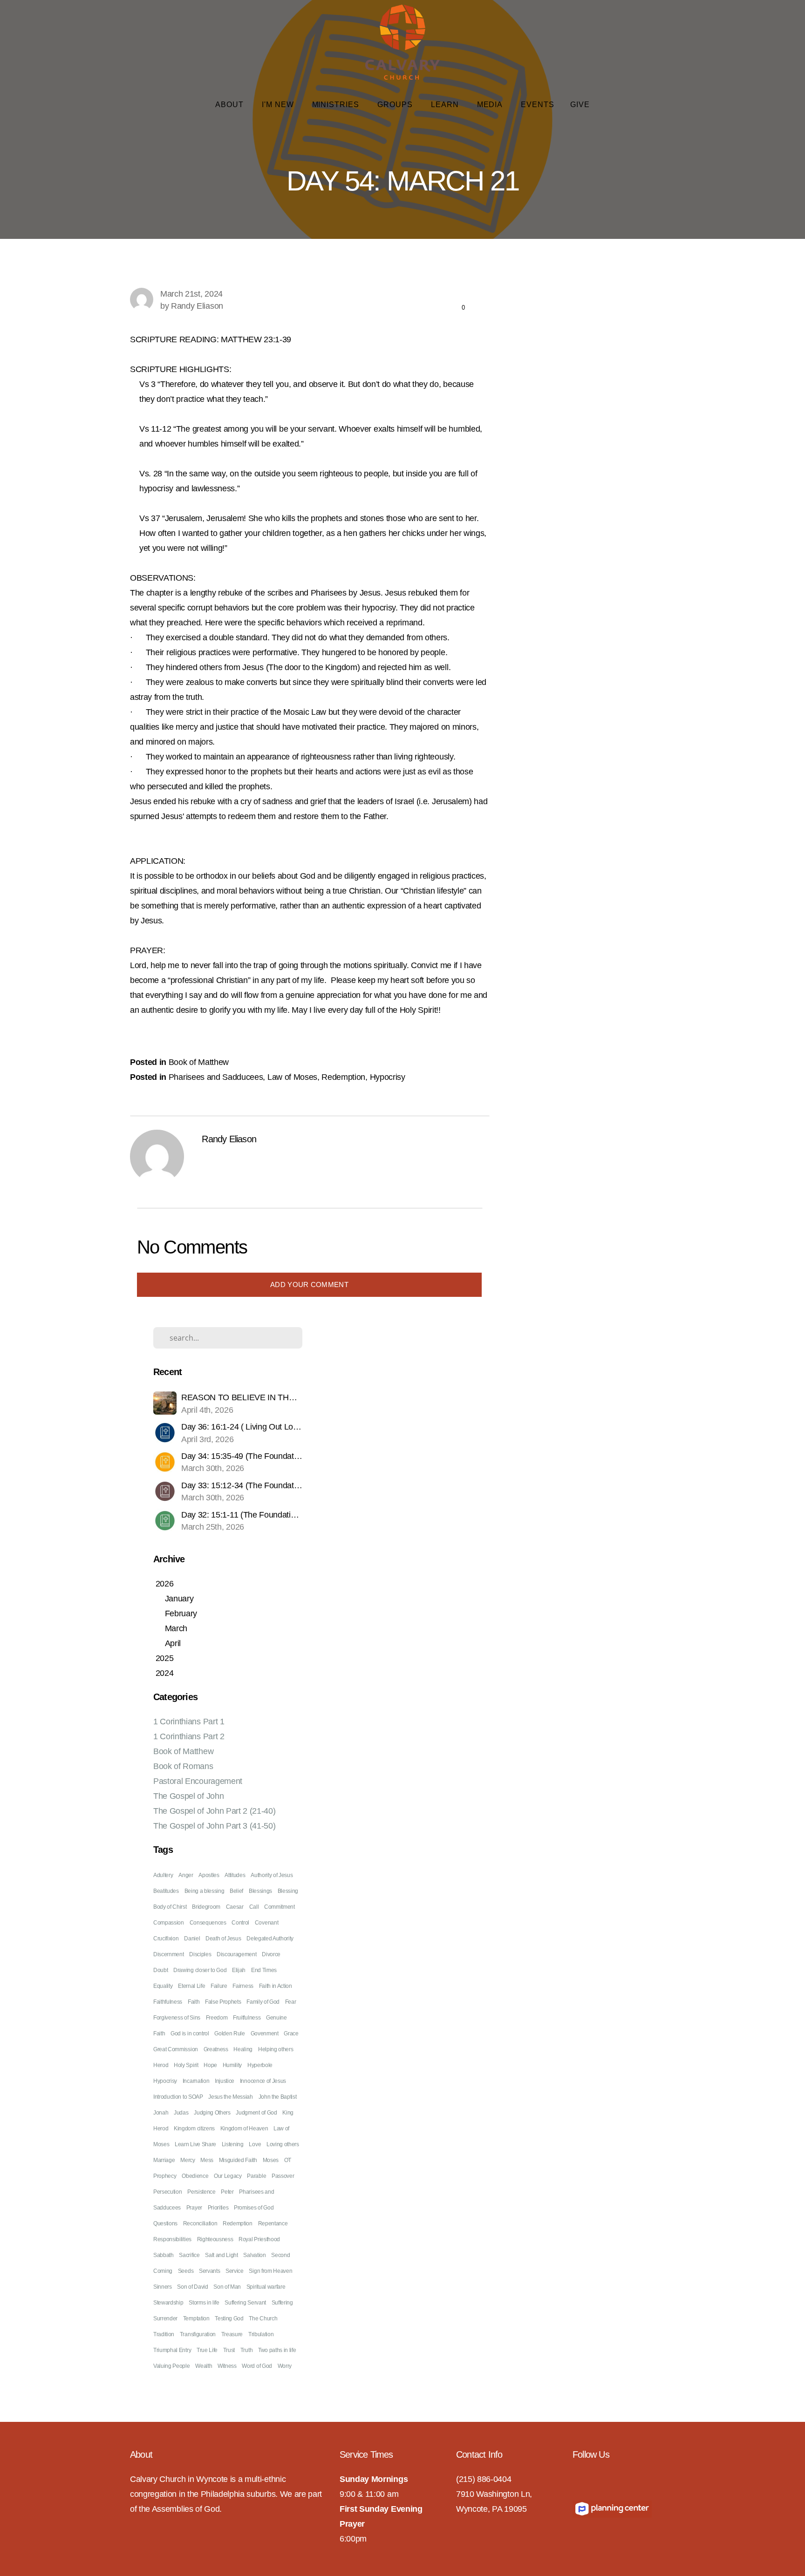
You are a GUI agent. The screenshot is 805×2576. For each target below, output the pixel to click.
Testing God (229, 2318)
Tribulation (261, 2334)
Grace (291, 2034)
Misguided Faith (238, 2160)
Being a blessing (205, 1891)
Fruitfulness (247, 2018)
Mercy (188, 2160)
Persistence (201, 2192)
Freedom (217, 2018)
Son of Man (227, 2287)
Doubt (160, 1970)
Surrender (165, 2318)
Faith (194, 2002)
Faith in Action (276, 1986)
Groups (396, 105)
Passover (283, 2176)
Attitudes (235, 1875)
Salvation (254, 2255)
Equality (163, 1986)
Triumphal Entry (172, 2350)
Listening (233, 2144)
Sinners (163, 2287)
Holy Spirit (186, 2065)
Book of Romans (183, 1766)
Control (240, 1923)
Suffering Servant (245, 2303)
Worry (285, 2366)
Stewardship (168, 2303)
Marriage (164, 2160)
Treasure (232, 2334)
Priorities (218, 2208)
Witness (227, 2366)
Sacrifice (189, 2255)
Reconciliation (200, 2223)
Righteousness (215, 2239)
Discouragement (237, 1954)
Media (491, 105)
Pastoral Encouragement (198, 1781)
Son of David (192, 2287)
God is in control (190, 2034)
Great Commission (176, 2049)
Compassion (169, 1923)
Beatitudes (166, 1891)
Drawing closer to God (200, 1970)
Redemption (343, 1077)
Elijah (239, 1970)
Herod (161, 2065)
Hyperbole (260, 2065)
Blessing (288, 1891)
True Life (207, 2350)
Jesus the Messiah (231, 2097)
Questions (165, 2223)
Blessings (260, 1891)
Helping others (276, 2049)
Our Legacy (228, 2176)
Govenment (265, 2034)
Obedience (195, 2176)
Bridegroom (206, 1907)
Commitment (280, 1907)
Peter (227, 2192)
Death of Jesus (223, 1939)
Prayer (194, 2208)
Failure (219, 1986)
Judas (181, 2113)
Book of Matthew (199, 1062)
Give (580, 105)
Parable (256, 2176)
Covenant (266, 1923)
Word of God (257, 2366)
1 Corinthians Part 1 (189, 1722)
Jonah (161, 2113)
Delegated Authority (270, 1939)
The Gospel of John (188, 1796)
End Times (264, 1970)
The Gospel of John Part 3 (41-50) (214, 1826)
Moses (271, 2160)
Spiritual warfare (266, 2287)
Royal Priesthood (259, 2239)
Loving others (283, 2144)
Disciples (200, 1954)
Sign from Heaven (270, 2271)
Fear (291, 2002)
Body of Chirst (170, 1907)
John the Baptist (278, 2097)
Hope (210, 2065)
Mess (207, 2160)
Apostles (209, 1875)
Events (538, 105)
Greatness (216, 2049)
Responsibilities (172, 2239)
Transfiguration (198, 2334)
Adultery (163, 1875)
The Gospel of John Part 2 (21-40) (214, 1811)
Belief (236, 1891)
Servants (209, 2271)
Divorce (271, 1954)
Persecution (167, 2192)
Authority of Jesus (272, 1875)
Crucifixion (166, 1939)
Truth (246, 2350)
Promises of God (254, 2208)
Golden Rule (229, 2034)
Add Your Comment (309, 1285)
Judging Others (212, 2113)
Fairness (243, 1986)
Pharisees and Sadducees (216, 1077)
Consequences (208, 1923)
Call (254, 1907)
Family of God (263, 2002)
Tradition (164, 2334)
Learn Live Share (195, 2144)
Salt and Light (222, 2255)
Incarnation (196, 2081)
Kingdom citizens (194, 2129)
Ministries (337, 105)
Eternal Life (191, 1986)
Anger (186, 1875)
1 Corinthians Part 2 (189, 1736)
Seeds (186, 2271)
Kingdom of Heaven (244, 2129)
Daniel (192, 1939)
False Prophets (223, 2002)
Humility (232, 2065)
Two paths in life (277, 2350)
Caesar (235, 1907)
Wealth (204, 2366)
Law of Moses (292, 1077)
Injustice (225, 2081)
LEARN (446, 105)
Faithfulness (168, 2002)
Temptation (196, 2318)
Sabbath (164, 2255)
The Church (263, 2318)
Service (235, 2271)
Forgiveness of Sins (177, 2018)
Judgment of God (256, 2113)
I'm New (279, 105)
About (231, 105)
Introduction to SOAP (178, 2097)
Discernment (168, 1954)
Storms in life (204, 2303)
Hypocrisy (388, 1077)
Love (255, 2144)
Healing (243, 2049)
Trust (229, 2350)
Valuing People (172, 2366)
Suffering (282, 2303)
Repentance (273, 2223)
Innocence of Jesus (263, 2081)
